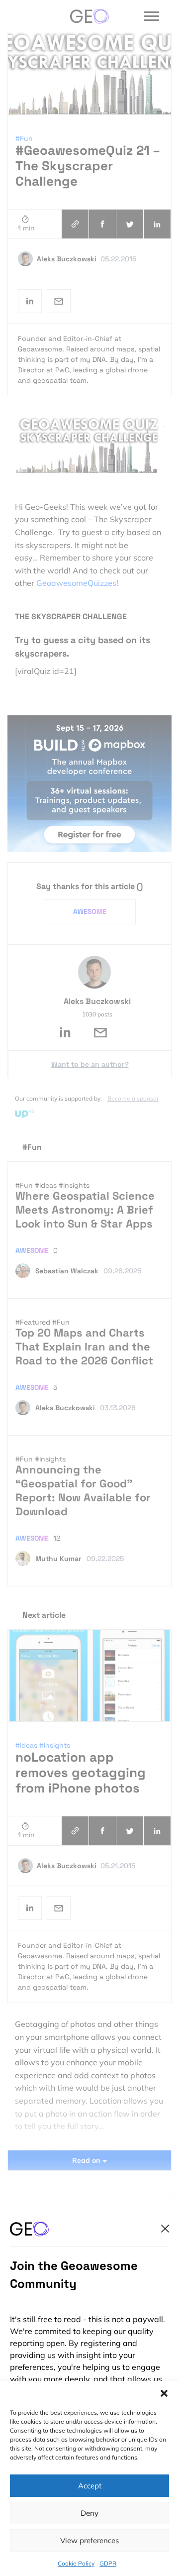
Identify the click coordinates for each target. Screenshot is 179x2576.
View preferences (89, 2540)
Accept (90, 2486)
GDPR (108, 2563)
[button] (164, 2393)
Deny (89, 2513)
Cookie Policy (76, 2563)
